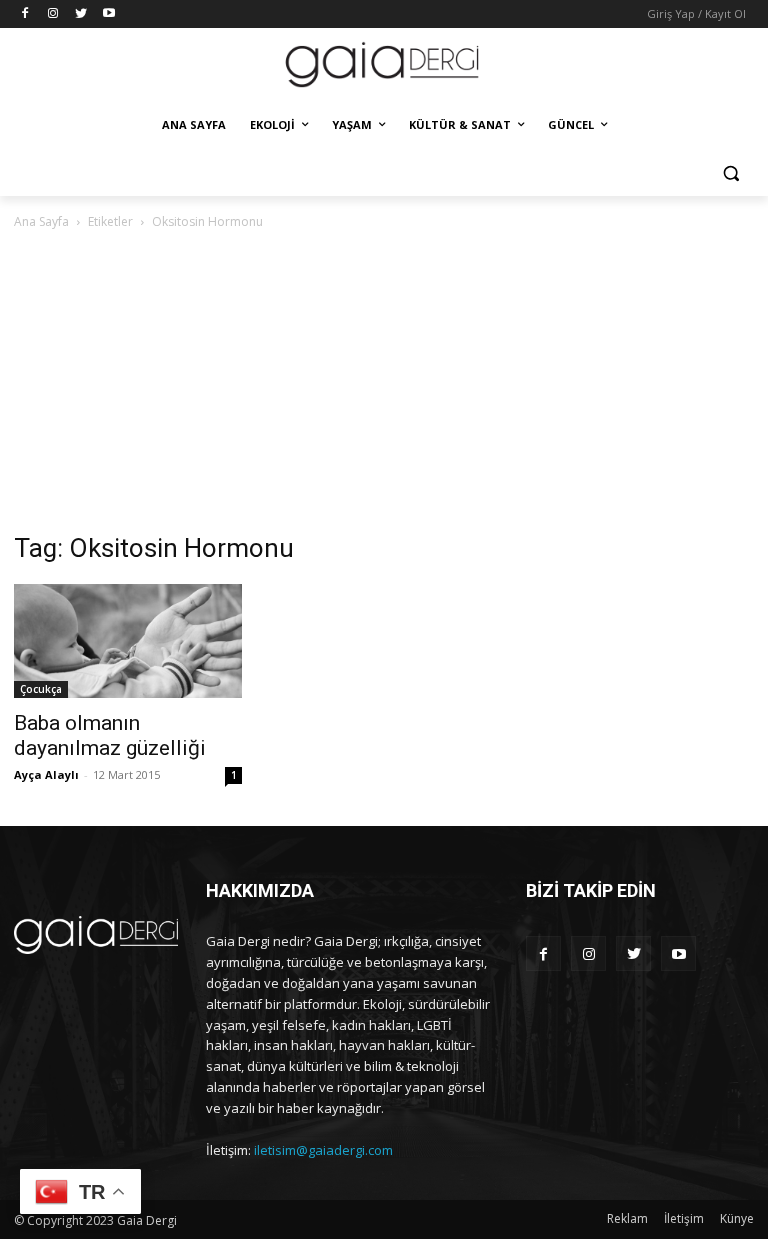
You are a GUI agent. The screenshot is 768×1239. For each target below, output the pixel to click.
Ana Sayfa (41, 221)
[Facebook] (25, 14)
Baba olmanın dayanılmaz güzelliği (110, 735)
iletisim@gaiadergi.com (323, 1150)
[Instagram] (53, 14)
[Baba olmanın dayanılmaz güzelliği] (128, 641)
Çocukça (41, 689)
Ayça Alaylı (46, 774)
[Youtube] (108, 14)
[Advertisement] (384, 383)
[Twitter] (81, 14)
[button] (730, 173)
